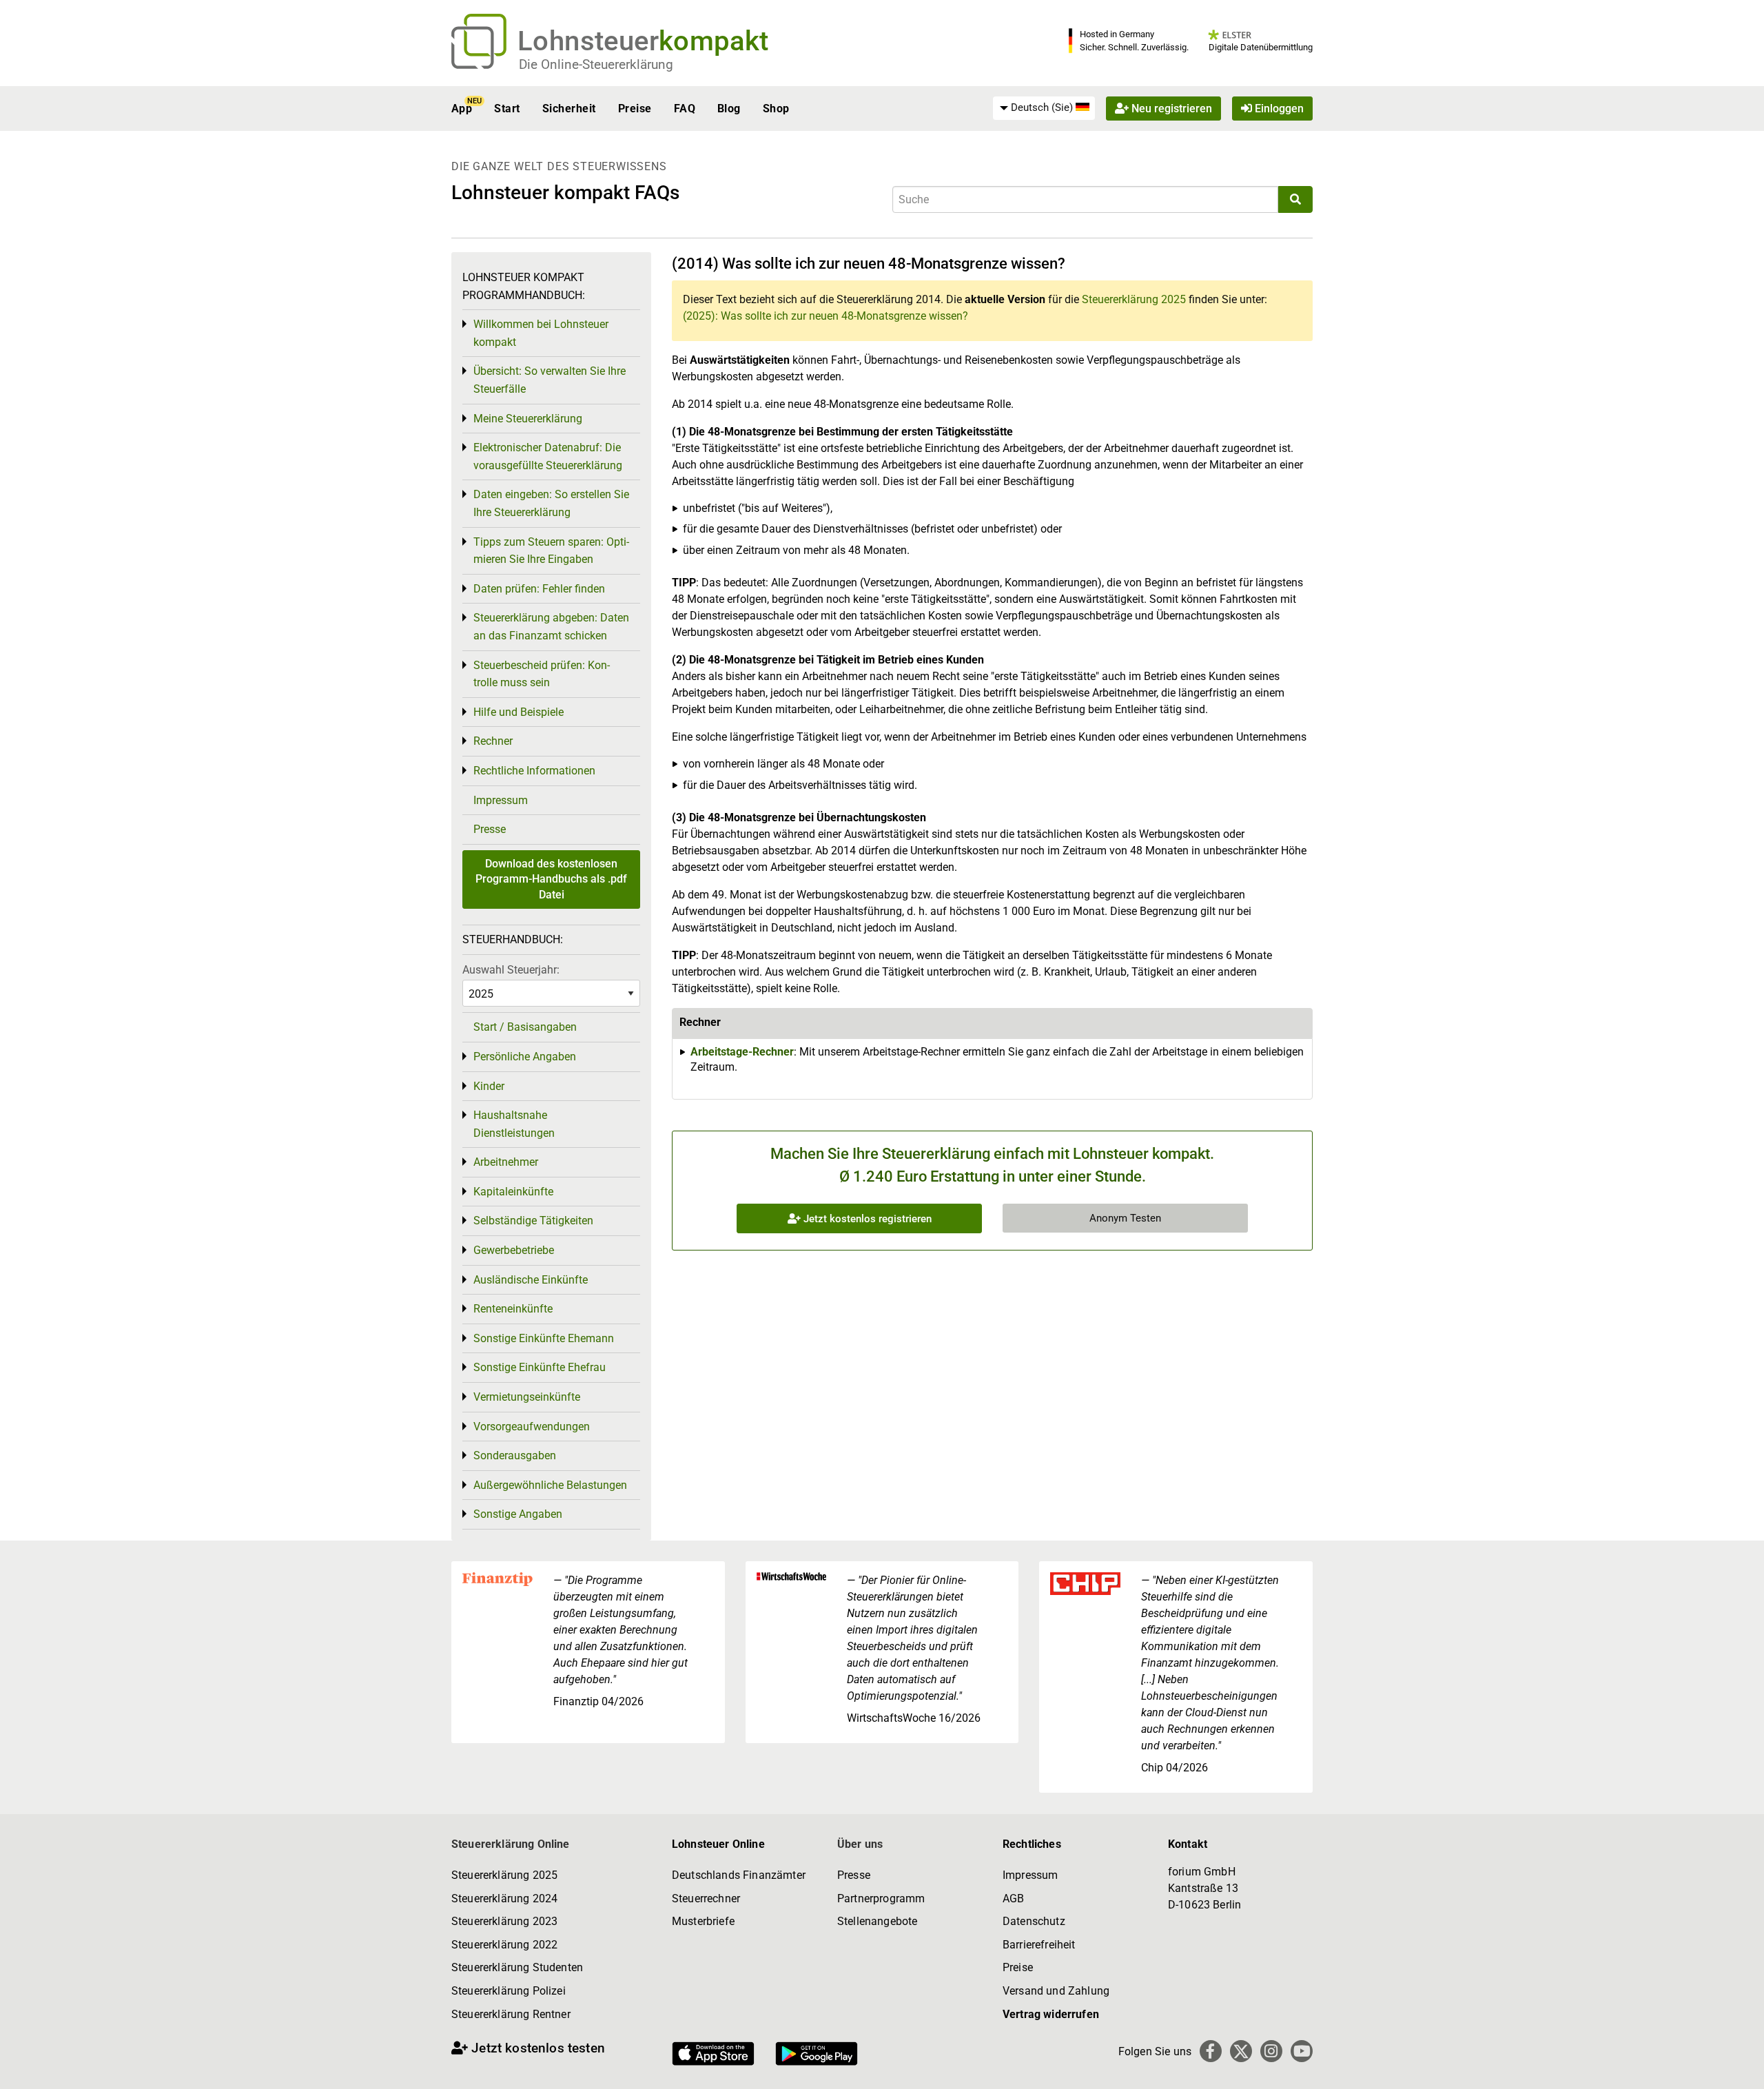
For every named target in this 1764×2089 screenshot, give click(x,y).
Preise (635, 109)
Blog (729, 109)
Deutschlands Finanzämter (739, 1875)
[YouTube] (1302, 2051)
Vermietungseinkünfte (527, 1397)
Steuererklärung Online (511, 1844)
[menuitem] (1044, 108)
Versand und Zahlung (1056, 1991)
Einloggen (1278, 109)
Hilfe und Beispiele (519, 712)
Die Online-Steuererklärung (596, 64)
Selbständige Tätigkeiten (533, 1221)
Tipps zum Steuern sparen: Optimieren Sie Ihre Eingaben (551, 551)
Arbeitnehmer (506, 1162)
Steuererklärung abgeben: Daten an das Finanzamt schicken (551, 627)
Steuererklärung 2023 (504, 1921)
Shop (776, 109)
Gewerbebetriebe (514, 1250)
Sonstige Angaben (518, 1514)
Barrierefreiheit (1039, 1945)
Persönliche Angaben (525, 1057)
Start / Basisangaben (525, 1027)
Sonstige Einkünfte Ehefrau (540, 1367)
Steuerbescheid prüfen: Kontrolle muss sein (542, 674)
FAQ (685, 109)
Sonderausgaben (515, 1455)
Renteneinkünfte (513, 1309)
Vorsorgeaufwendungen (532, 1427)
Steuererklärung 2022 (504, 1945)
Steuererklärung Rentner (511, 2014)
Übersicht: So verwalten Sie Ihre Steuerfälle (550, 380)
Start (507, 109)
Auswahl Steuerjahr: (511, 970)
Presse (490, 829)
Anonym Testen (1125, 1218)
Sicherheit (569, 109)
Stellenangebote (877, 1921)
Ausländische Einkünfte (531, 1280)
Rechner (493, 741)
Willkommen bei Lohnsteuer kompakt (541, 333)
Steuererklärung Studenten (517, 1967)
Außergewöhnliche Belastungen (550, 1485)
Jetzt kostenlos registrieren (866, 1219)
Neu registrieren (1170, 109)
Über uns (860, 1844)
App (462, 109)
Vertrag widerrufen (1051, 2014)
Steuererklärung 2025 (1134, 299)
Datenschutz (1034, 1921)
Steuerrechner (706, 1898)
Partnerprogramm (881, 1898)
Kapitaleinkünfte (513, 1192)
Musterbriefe (703, 1921)
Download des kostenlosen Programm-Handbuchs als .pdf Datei (551, 879)
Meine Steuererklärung (528, 419)
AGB (1013, 1898)
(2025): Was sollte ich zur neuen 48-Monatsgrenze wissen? (825, 316)
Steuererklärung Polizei (509, 1991)
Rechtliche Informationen (534, 771)
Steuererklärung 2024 (504, 1898)
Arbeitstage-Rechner (742, 1052)
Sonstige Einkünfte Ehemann (544, 1338)
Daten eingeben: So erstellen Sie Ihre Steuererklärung (551, 503)
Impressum (501, 800)
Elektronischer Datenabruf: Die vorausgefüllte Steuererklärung (548, 456)
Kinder (489, 1086)
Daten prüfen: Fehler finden (539, 589)
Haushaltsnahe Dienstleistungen (514, 1124)
